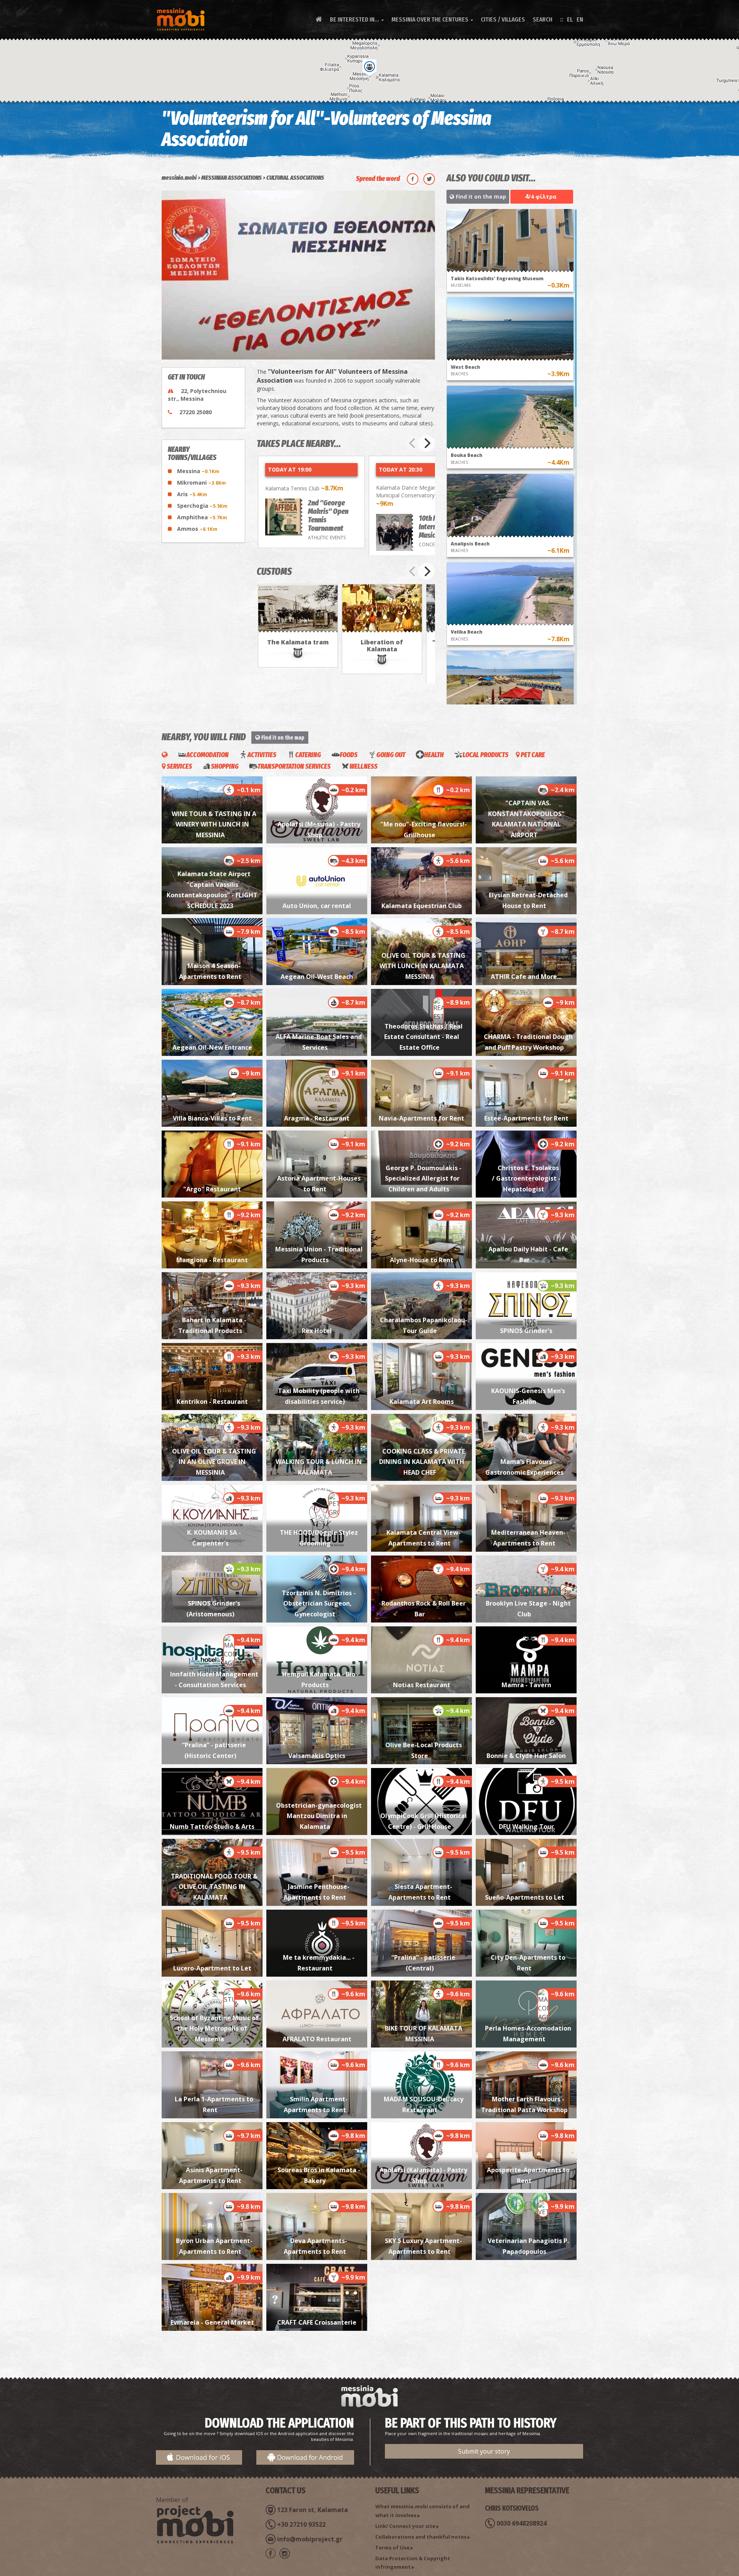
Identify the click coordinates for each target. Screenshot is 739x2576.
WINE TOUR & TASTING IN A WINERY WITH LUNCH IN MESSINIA (214, 824)
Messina (198, 471)
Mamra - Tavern (526, 1685)
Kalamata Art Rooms (422, 1402)
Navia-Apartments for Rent (421, 1118)
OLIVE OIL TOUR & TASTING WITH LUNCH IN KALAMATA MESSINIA (423, 966)
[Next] (426, 443)
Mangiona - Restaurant (212, 1260)
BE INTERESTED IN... (357, 19)
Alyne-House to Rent (422, 1260)
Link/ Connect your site (405, 2526)
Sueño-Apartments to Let (526, 1897)
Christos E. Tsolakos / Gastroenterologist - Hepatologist (526, 1178)
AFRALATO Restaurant (317, 2039)
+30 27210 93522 (301, 2524)
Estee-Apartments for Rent (526, 1118)
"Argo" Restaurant (212, 1189)
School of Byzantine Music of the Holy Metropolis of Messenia (214, 2028)
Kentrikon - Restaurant (212, 1402)
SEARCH (543, 19)
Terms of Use (392, 2548)
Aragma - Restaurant (317, 1118)
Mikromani (201, 483)
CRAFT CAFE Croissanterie (317, 2322)
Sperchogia (202, 506)
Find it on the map (480, 197)
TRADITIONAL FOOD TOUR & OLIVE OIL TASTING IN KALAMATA (214, 1887)
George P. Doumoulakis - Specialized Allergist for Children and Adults (422, 1178)
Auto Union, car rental (317, 906)
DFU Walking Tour (526, 1827)
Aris (192, 494)
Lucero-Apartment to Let (212, 1968)
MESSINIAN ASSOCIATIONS (232, 178)
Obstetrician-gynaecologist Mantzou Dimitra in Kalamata (319, 1816)
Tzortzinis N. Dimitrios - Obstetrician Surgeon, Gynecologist (319, 1603)
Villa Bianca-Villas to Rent (212, 1118)
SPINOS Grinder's (526, 1331)
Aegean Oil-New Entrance (212, 1047)
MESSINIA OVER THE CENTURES (432, 19)
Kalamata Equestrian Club (422, 906)
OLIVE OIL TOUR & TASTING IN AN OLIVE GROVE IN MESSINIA (214, 1462)
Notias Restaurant (422, 1685)
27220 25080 (196, 412)
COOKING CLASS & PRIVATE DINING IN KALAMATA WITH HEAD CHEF (422, 1462)
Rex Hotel (317, 1331)
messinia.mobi (179, 178)
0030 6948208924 (522, 2523)
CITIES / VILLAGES (503, 19)
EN (580, 19)
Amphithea (202, 517)
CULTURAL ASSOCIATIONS (295, 178)
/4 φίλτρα (541, 196)
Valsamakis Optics (317, 1756)
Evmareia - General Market (212, 2322)
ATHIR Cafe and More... (526, 977)
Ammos (197, 529)
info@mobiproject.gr (310, 2539)
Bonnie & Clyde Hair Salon (526, 1756)
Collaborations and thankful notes (421, 2537)
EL (570, 19)
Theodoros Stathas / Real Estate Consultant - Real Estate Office (423, 1037)
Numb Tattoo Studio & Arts (212, 1827)
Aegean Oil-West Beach (317, 977)
